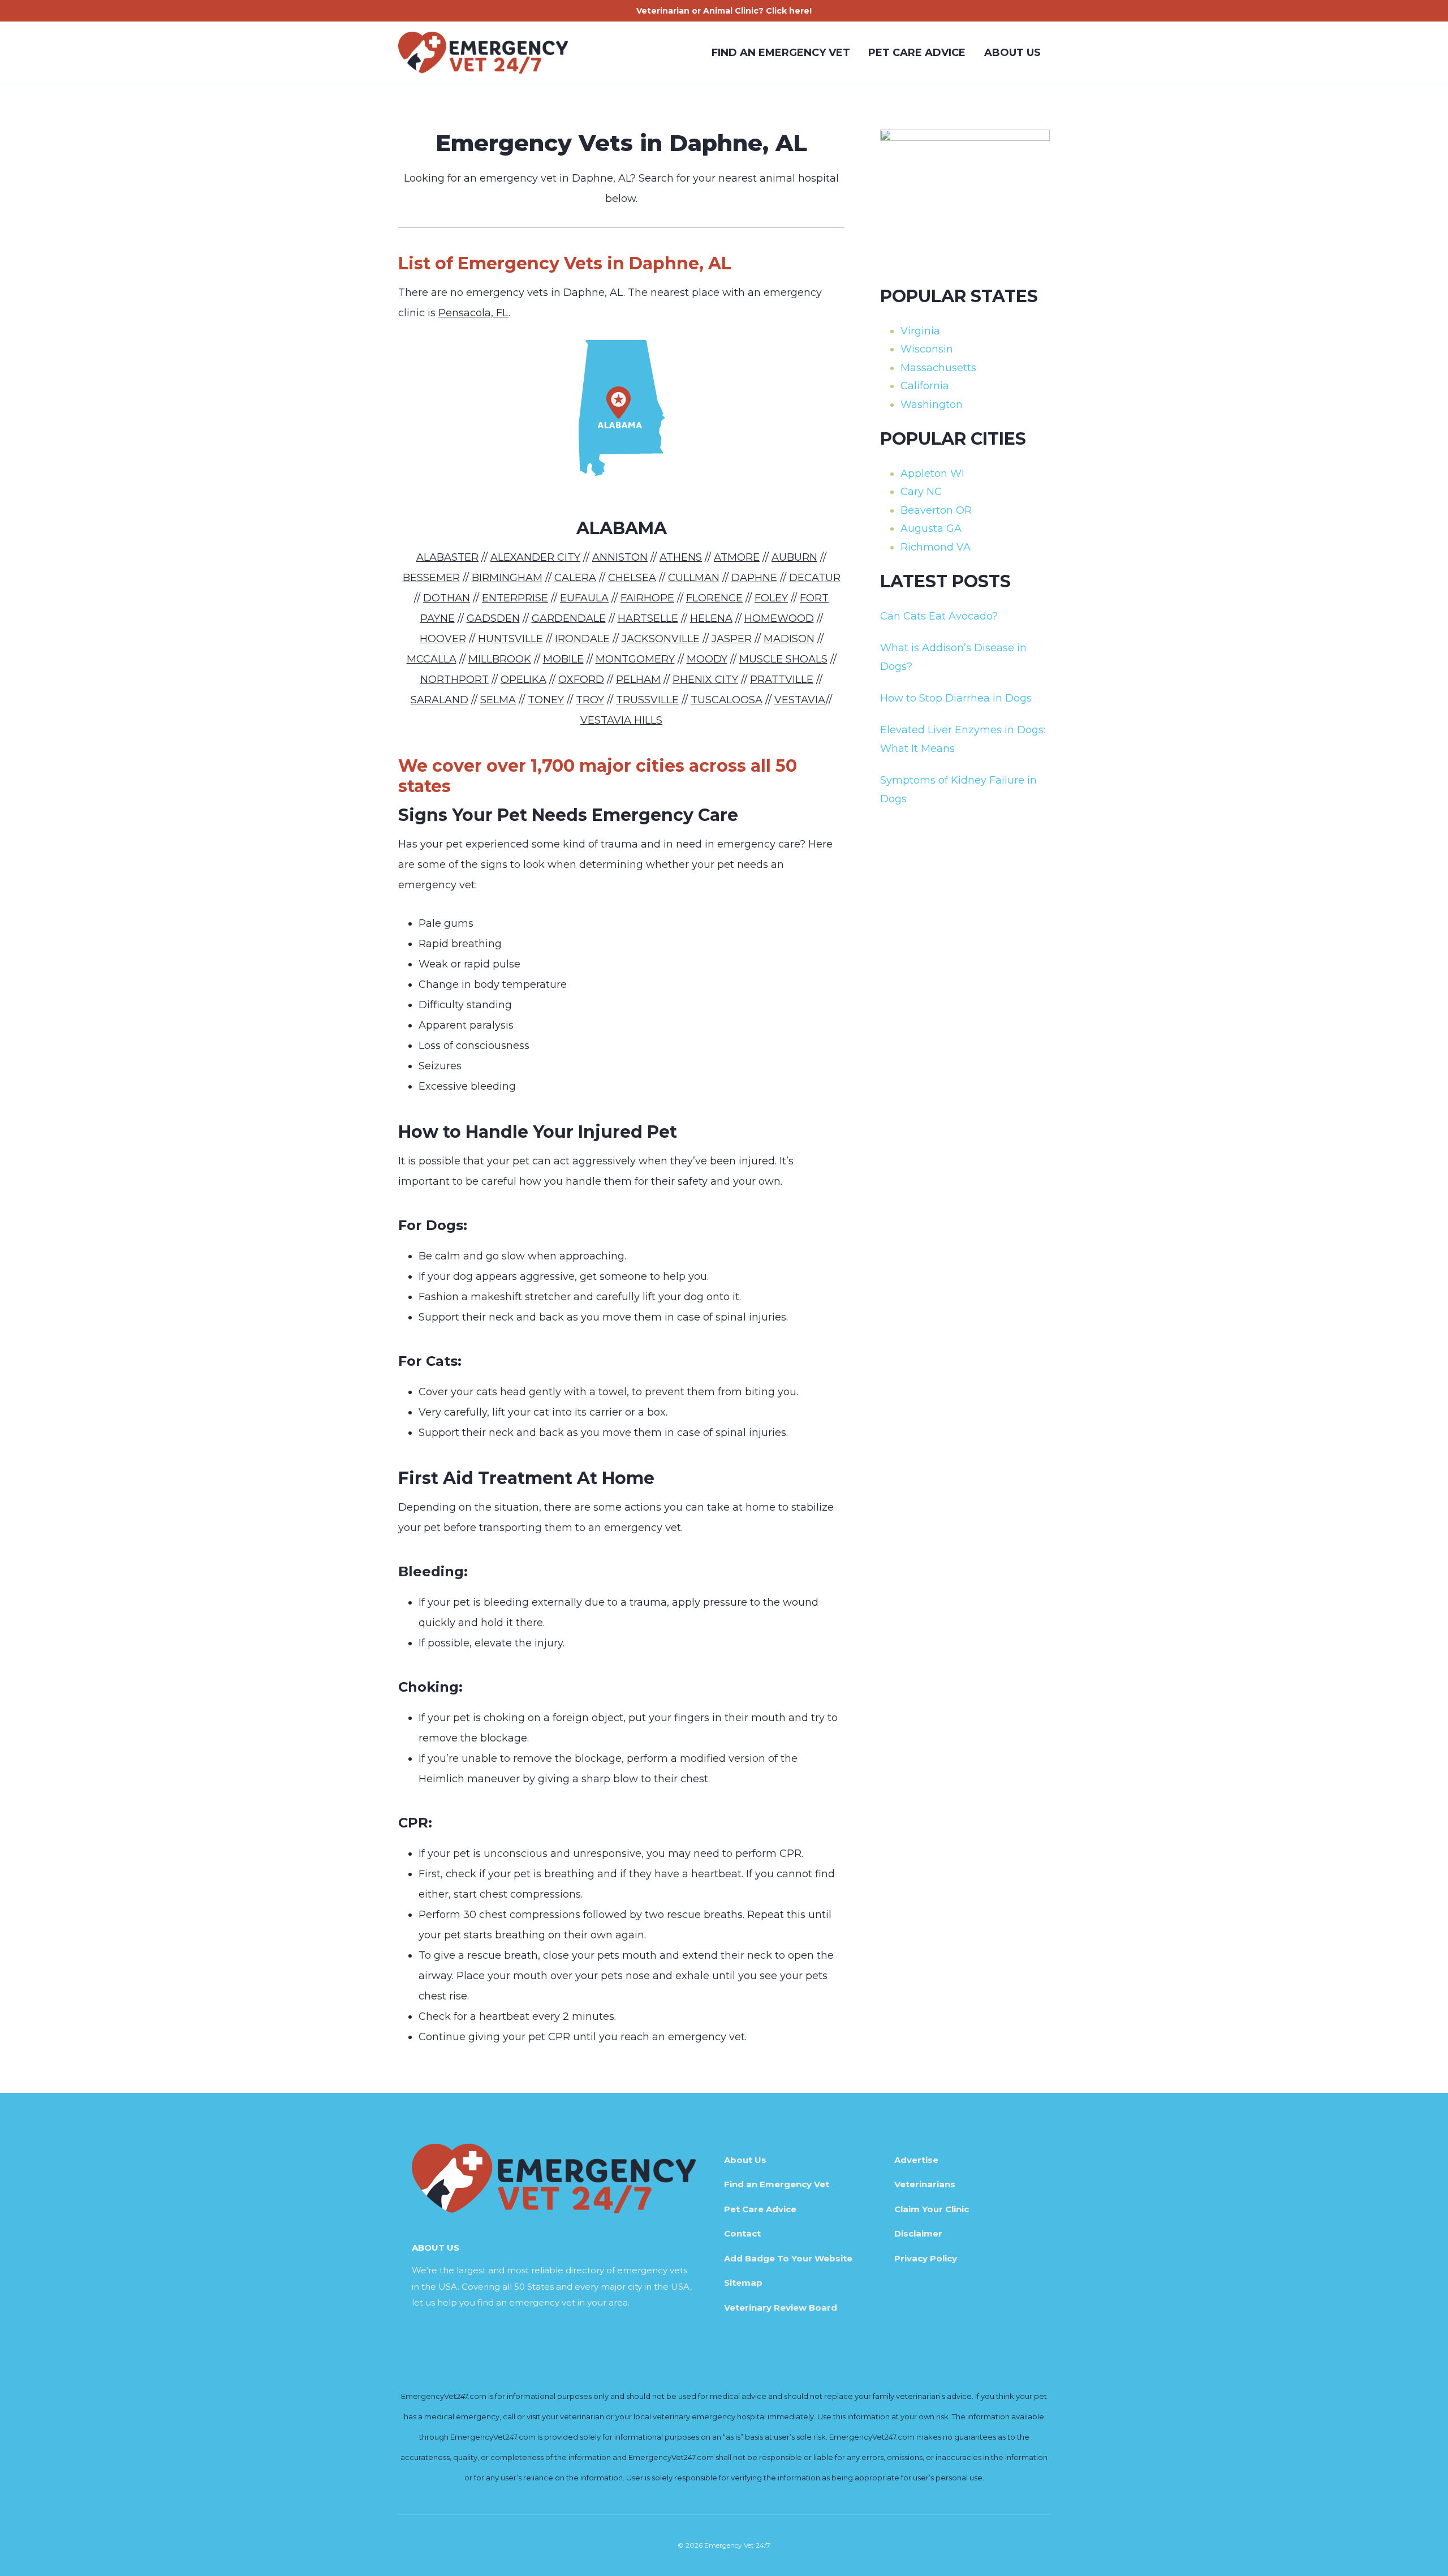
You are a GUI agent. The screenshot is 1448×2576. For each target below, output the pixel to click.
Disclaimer (918, 2233)
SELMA (498, 700)
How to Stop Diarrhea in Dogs (956, 698)
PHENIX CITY (705, 680)
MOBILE (563, 659)
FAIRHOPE (647, 598)
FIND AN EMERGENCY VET (781, 53)
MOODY (707, 659)
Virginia (920, 331)
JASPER (732, 639)
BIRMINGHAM (507, 578)
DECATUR (815, 578)
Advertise (916, 2160)
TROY (590, 700)
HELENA (711, 618)
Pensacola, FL (473, 313)
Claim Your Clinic (932, 2209)
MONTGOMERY (635, 659)
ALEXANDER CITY (535, 557)
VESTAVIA (800, 700)
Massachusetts (938, 368)
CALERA (575, 578)
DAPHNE (754, 578)
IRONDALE (582, 639)
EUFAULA (584, 598)
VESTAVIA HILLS (621, 720)
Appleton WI (932, 474)
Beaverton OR (936, 510)
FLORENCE (714, 598)
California (925, 386)
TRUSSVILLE (647, 700)
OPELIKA (523, 680)
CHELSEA (632, 578)
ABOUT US (1012, 53)
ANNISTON (620, 557)
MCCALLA (432, 659)
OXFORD (581, 680)
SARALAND (439, 700)
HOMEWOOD (779, 618)
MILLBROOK (500, 659)
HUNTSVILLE (510, 639)
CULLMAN (694, 578)
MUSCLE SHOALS (783, 659)
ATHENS (681, 557)
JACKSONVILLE (661, 639)
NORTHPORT (454, 680)
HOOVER (443, 639)
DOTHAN (447, 598)
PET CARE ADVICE (917, 53)
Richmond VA (936, 547)
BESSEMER (431, 578)
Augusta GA (931, 528)
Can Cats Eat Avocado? (939, 616)
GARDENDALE (569, 618)
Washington (932, 405)
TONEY (546, 700)
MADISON (789, 639)
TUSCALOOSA (727, 700)
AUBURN (794, 557)
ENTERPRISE (515, 598)
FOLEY (771, 598)
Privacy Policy (926, 2258)
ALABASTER (447, 557)
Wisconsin (927, 349)
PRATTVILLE (782, 680)
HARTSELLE (648, 618)
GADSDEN (493, 618)
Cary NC (921, 492)
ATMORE (737, 557)
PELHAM (638, 680)
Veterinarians (925, 2184)
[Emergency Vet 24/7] (483, 53)
